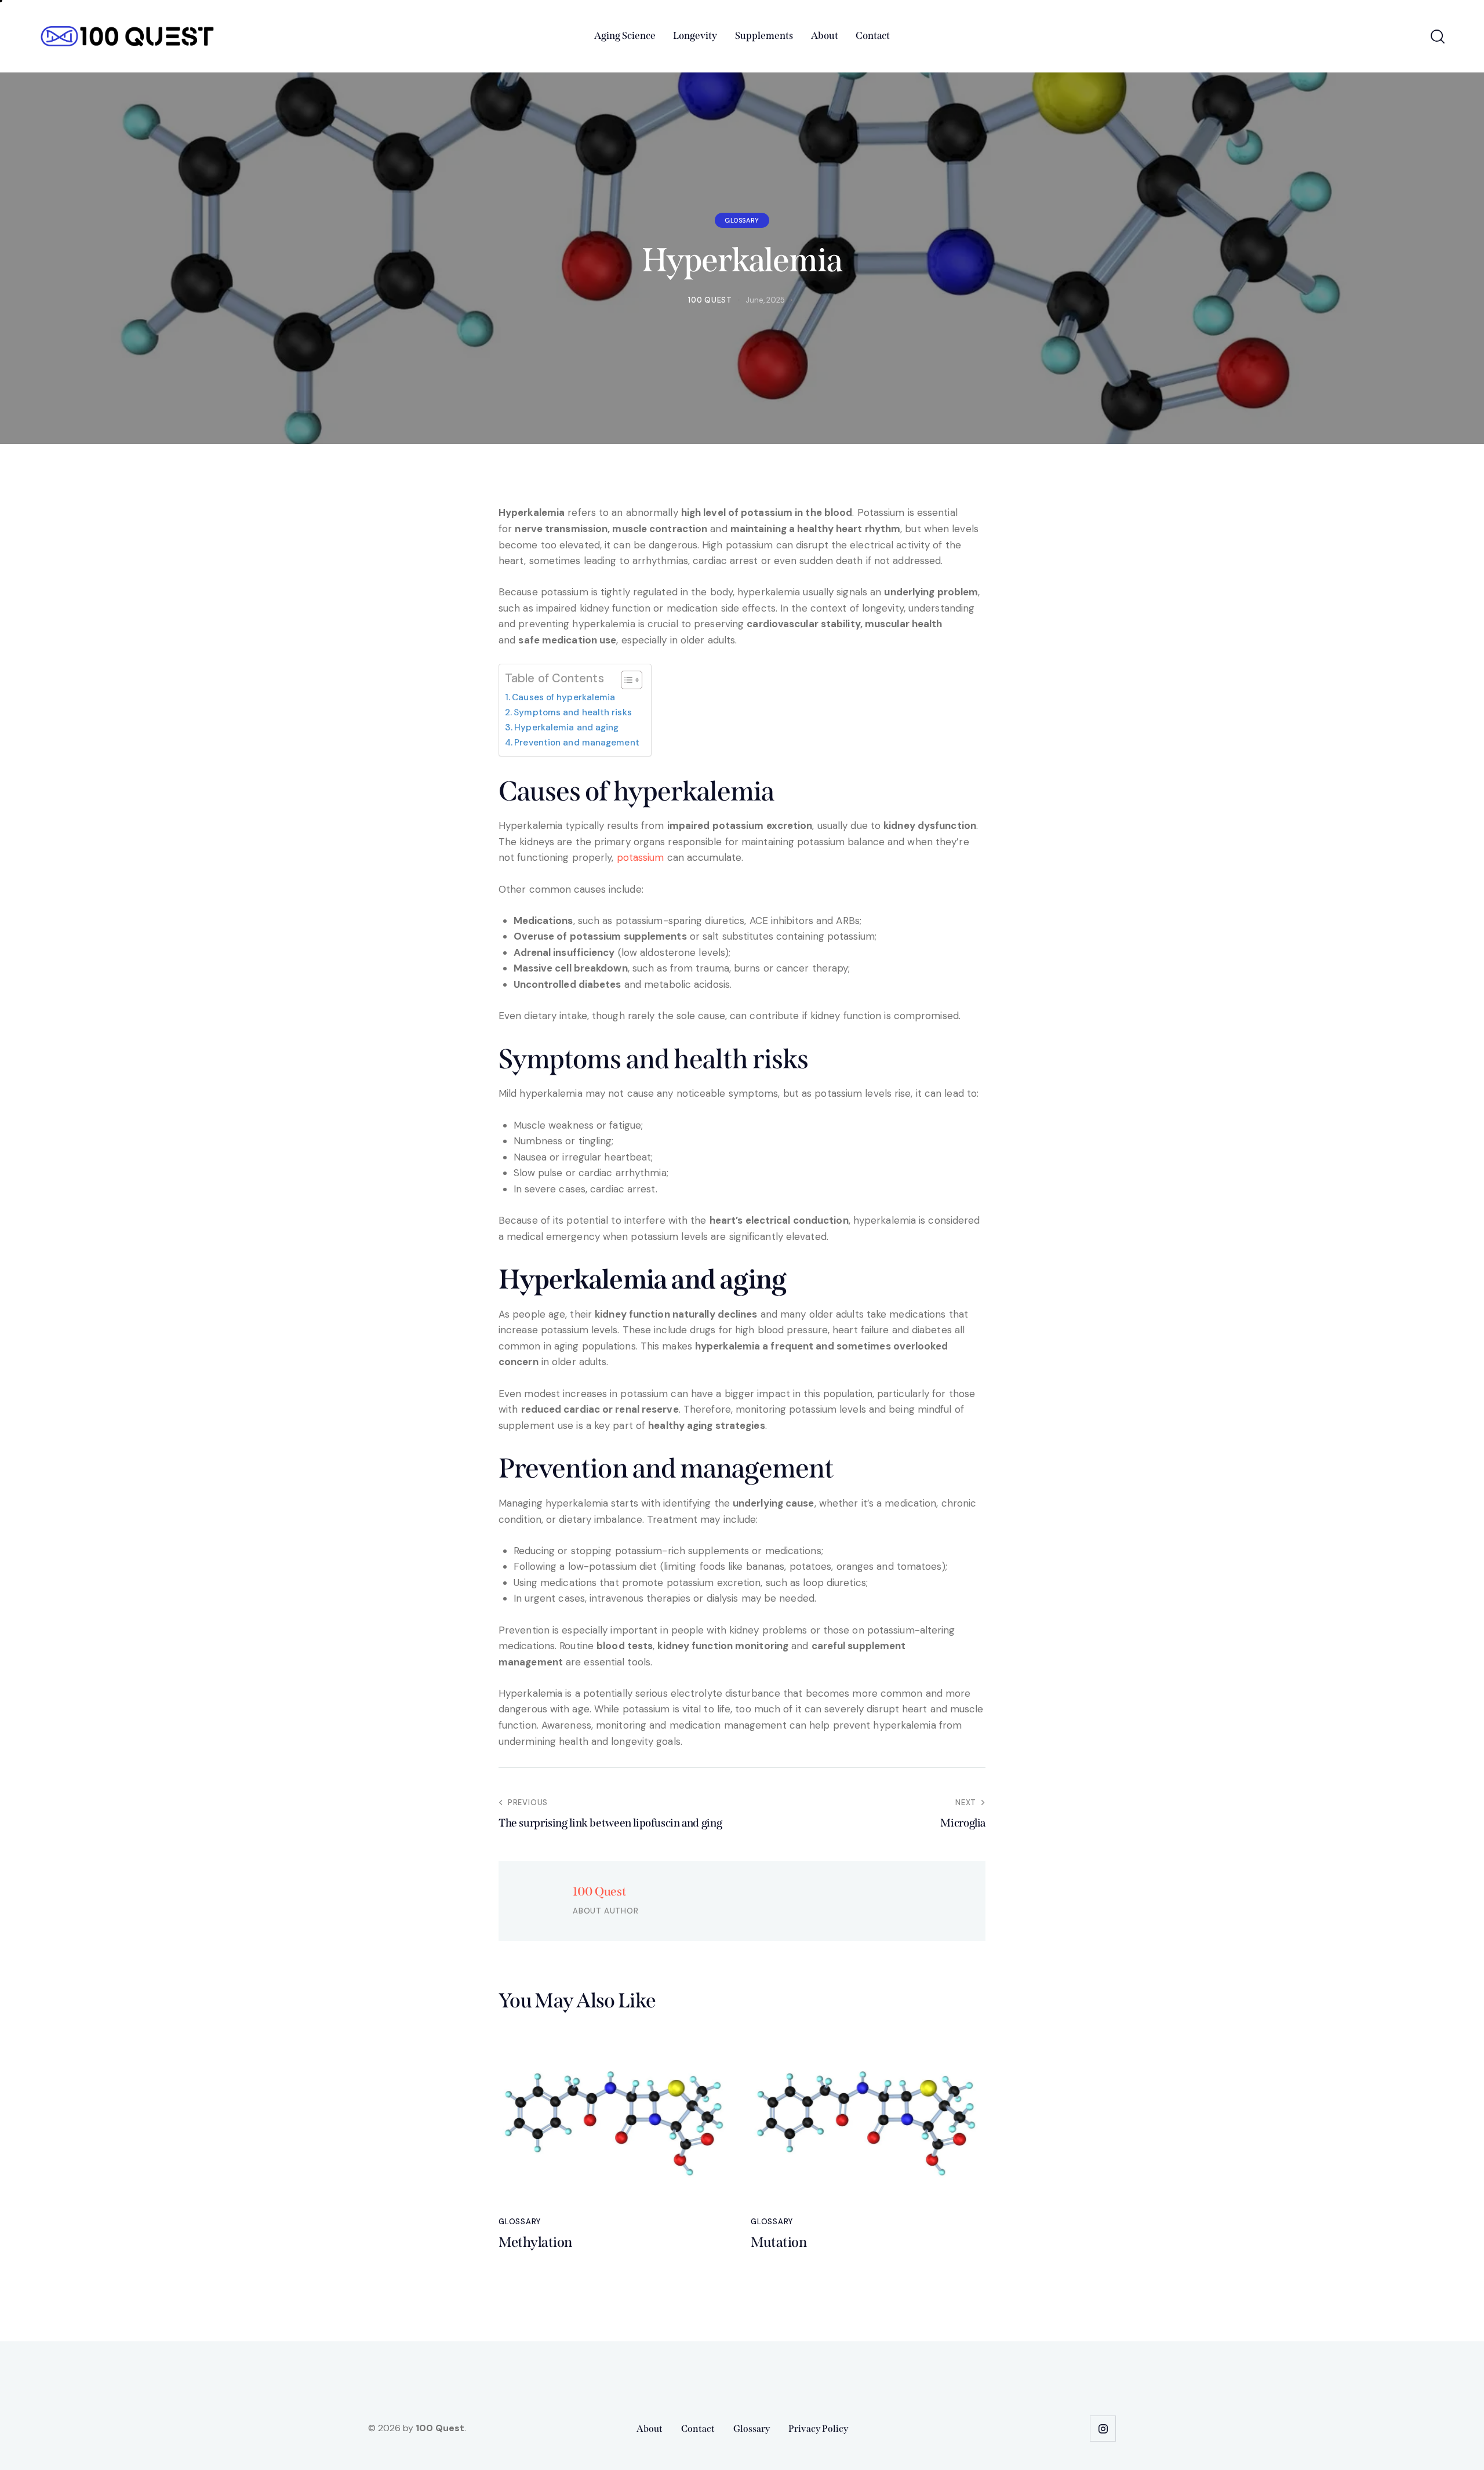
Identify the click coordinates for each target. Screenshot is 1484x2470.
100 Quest (599, 1891)
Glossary (742, 220)
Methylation (535, 2242)
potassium (641, 857)
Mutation (779, 2242)
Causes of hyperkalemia (563, 697)
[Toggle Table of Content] (626, 680)
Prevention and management (577, 743)
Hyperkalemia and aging (566, 727)
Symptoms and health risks (573, 712)
